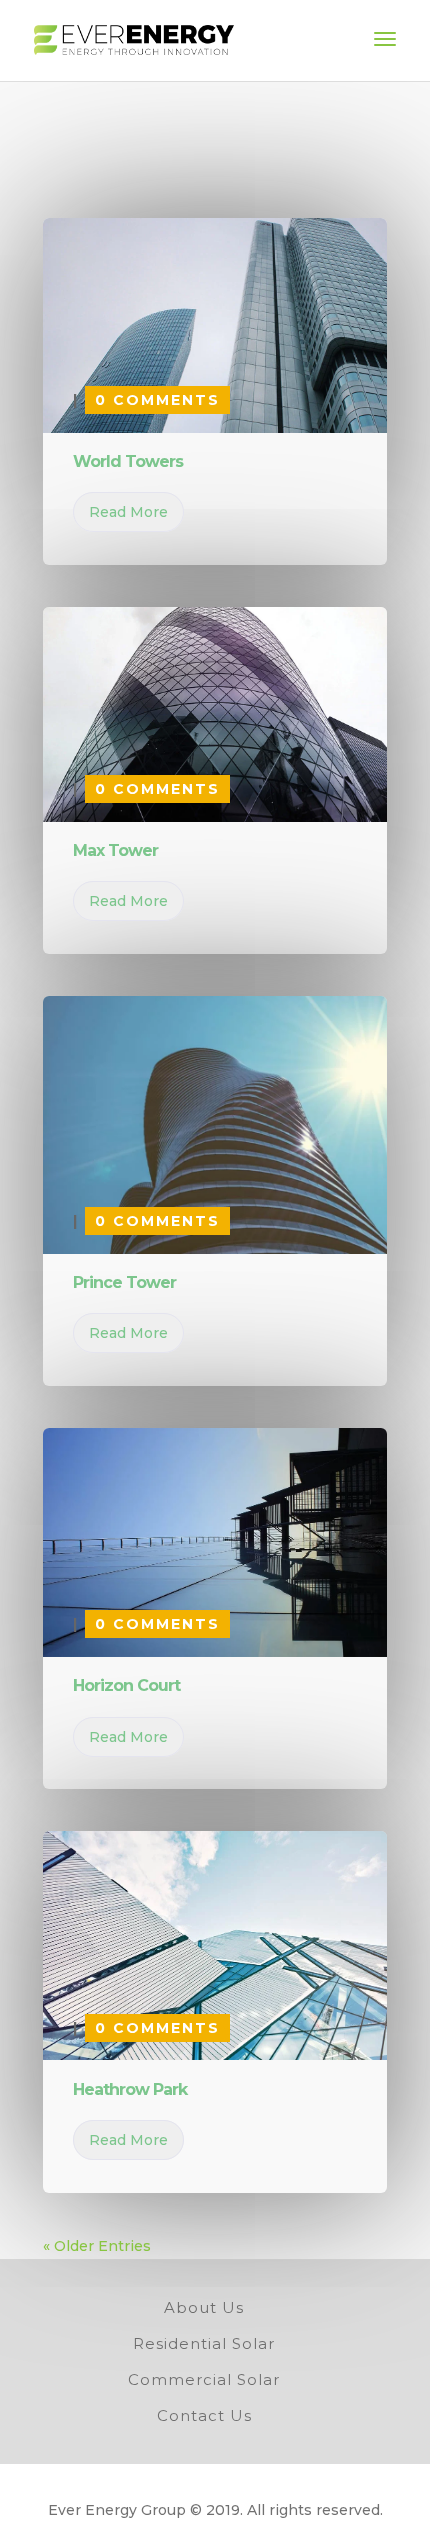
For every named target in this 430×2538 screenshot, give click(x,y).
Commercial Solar (204, 2379)
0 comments (157, 400)
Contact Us (204, 2415)
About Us (204, 2307)
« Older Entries (97, 2246)
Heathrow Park (130, 2089)
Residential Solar (204, 2343)
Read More (128, 512)
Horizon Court (126, 1685)
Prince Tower (124, 1282)
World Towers (128, 461)
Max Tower (115, 850)
